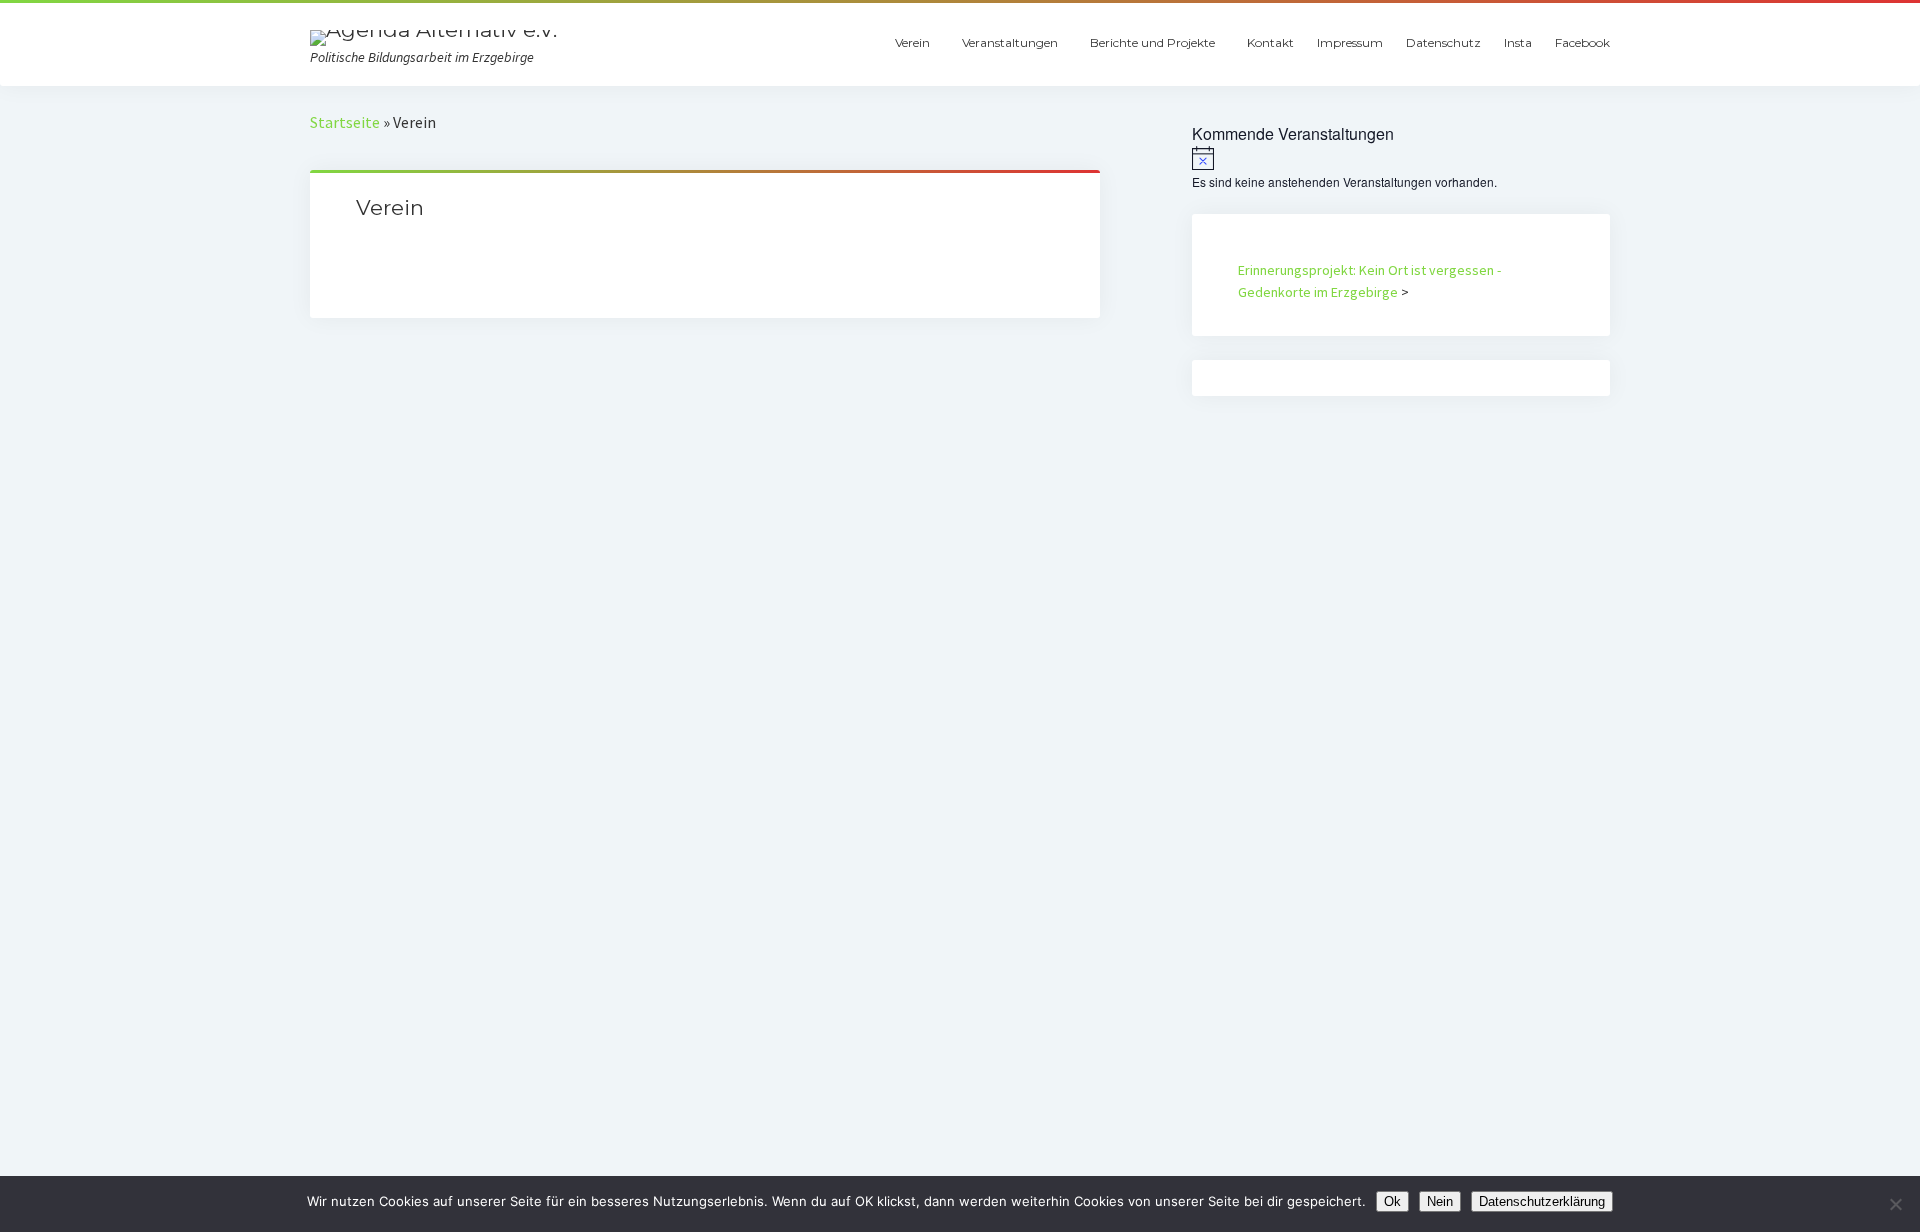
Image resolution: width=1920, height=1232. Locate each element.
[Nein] (1895, 1204)
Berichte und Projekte (1152, 42)
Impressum (1350, 42)
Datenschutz (1443, 42)
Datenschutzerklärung (1542, 1201)
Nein (1440, 1201)
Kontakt (1270, 42)
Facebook (1582, 42)
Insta (1518, 42)
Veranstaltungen (1010, 42)
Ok (1392, 1201)
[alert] (1401, 168)
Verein (912, 42)
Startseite (345, 122)
